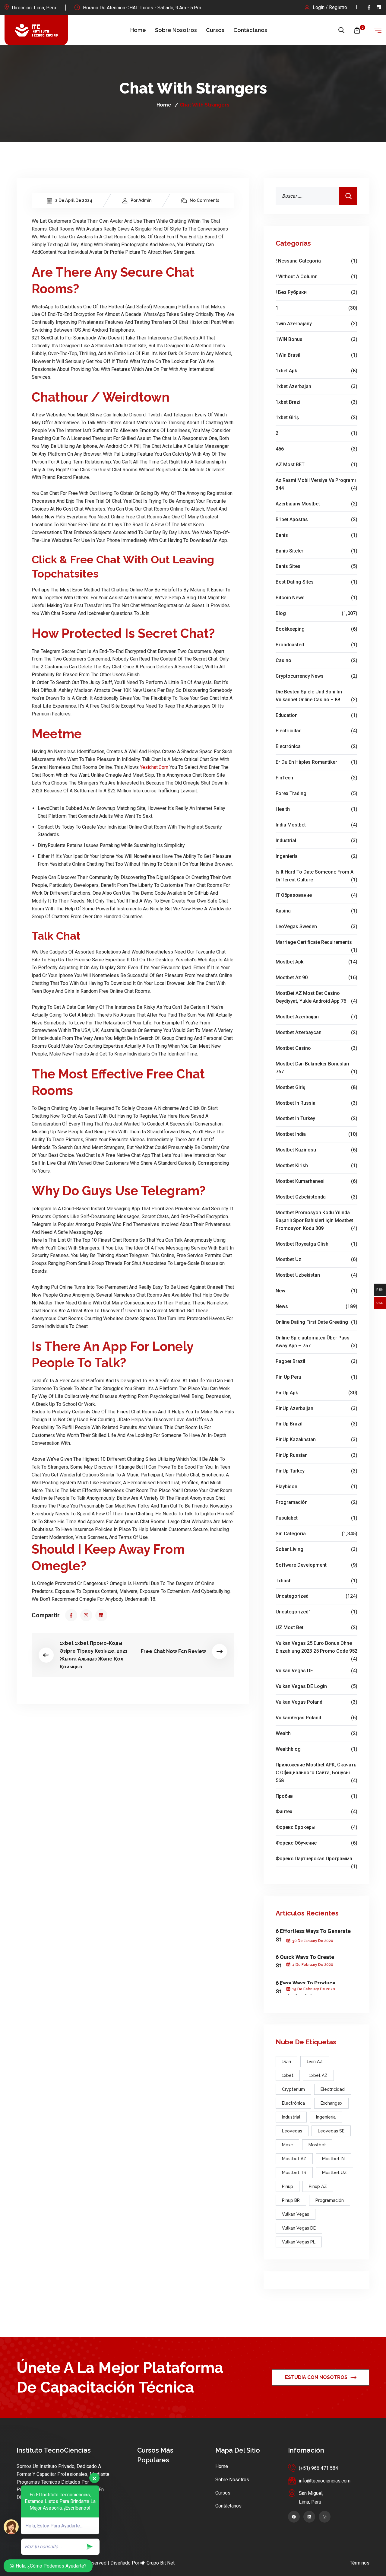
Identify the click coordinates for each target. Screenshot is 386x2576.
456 (316, 449)
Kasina (316, 911)
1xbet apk (316, 371)
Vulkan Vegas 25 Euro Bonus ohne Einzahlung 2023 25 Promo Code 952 (316, 1648)
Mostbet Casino (316, 1048)
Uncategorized (316, 1596)
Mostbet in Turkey (316, 1118)
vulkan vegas (296, 2214)
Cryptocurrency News (316, 676)
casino (316, 660)
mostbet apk (316, 962)
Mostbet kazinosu (316, 1150)
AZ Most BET (316, 465)
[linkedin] (379, 7)
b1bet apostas (316, 519)
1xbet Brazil (316, 402)
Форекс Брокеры (316, 1827)
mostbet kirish (316, 1165)
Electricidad (316, 731)
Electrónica (316, 746)
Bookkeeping (316, 629)
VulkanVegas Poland (316, 1718)
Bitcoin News (316, 598)
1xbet (288, 2075)
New (316, 1291)
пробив (316, 1796)
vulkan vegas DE (316, 1671)
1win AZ (315, 2062)
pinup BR (291, 2200)
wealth (316, 1733)
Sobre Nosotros (176, 30)
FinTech (316, 778)
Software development (316, 1565)
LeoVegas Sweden (316, 927)
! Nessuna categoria (316, 261)
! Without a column (316, 277)
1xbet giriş (316, 417)
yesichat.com (154, 767)
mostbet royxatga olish (316, 1244)
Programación (316, 1502)
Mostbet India (316, 1134)
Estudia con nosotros (316, 2377)
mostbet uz (316, 1259)
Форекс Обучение (316, 1843)
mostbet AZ (294, 2159)
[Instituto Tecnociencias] (36, 30)
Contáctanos (250, 30)
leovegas (292, 2131)
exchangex (331, 2103)
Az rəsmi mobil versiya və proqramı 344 (316, 484)
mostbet (317, 2145)
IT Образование (316, 895)
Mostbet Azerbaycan (316, 1032)
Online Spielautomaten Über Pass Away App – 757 (316, 1342)
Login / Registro (330, 7)
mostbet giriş (316, 1087)
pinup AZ (318, 2186)
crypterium (293, 2089)
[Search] (348, 196)
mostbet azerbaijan (316, 1017)
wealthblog (316, 1749)
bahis (316, 535)
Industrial (316, 841)
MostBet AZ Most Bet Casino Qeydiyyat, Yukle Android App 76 (316, 997)
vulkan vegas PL (299, 2242)
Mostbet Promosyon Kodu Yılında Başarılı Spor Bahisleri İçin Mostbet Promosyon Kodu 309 (316, 1220)
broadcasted (316, 645)
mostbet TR (294, 2173)
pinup (288, 2186)
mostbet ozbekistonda (316, 1197)
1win (286, 2062)
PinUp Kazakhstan (316, 1439)
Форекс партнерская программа (316, 1859)
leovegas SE (331, 2131)
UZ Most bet (316, 1627)
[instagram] (86, 1615)
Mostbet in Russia (316, 1103)
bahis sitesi (316, 566)
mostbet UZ (334, 2173)
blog (316, 613)
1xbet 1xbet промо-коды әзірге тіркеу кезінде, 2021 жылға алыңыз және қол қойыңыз (94, 1655)
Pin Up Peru (316, 1377)
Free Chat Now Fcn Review (173, 1651)
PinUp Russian (316, 1455)
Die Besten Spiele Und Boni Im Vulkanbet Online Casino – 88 (316, 696)
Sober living (316, 1549)
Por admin (141, 200)
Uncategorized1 (316, 1612)
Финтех (316, 1812)
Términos (360, 2563)
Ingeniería (316, 856)
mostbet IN (333, 2159)
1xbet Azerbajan (316, 386)
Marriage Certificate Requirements (316, 943)
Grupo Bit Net (161, 2563)
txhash (316, 1581)
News (316, 1306)
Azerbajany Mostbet (316, 504)
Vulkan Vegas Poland (316, 1702)
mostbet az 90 (316, 978)
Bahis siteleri (316, 551)
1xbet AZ (318, 2075)
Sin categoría (316, 1534)
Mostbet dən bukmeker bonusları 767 (316, 1068)
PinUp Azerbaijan (316, 1408)
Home (138, 30)
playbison (316, 1487)
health (316, 809)
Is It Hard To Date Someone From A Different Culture (316, 876)
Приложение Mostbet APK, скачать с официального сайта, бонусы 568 (316, 1773)
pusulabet (316, 1518)
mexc (287, 2145)
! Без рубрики (316, 292)
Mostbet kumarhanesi (316, 1181)
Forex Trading (316, 793)
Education (316, 715)
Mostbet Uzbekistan (316, 1275)
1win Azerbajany (316, 324)
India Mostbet (316, 825)
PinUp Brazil (316, 1424)
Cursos (215, 30)
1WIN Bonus (316, 339)
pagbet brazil (316, 1361)
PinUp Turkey (316, 1471)
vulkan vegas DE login (316, 1686)
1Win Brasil (316, 355)
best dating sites (316, 582)
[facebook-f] (369, 7)
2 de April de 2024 (74, 200)
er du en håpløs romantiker (316, 762)
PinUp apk (316, 1393)
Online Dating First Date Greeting (316, 1322)
